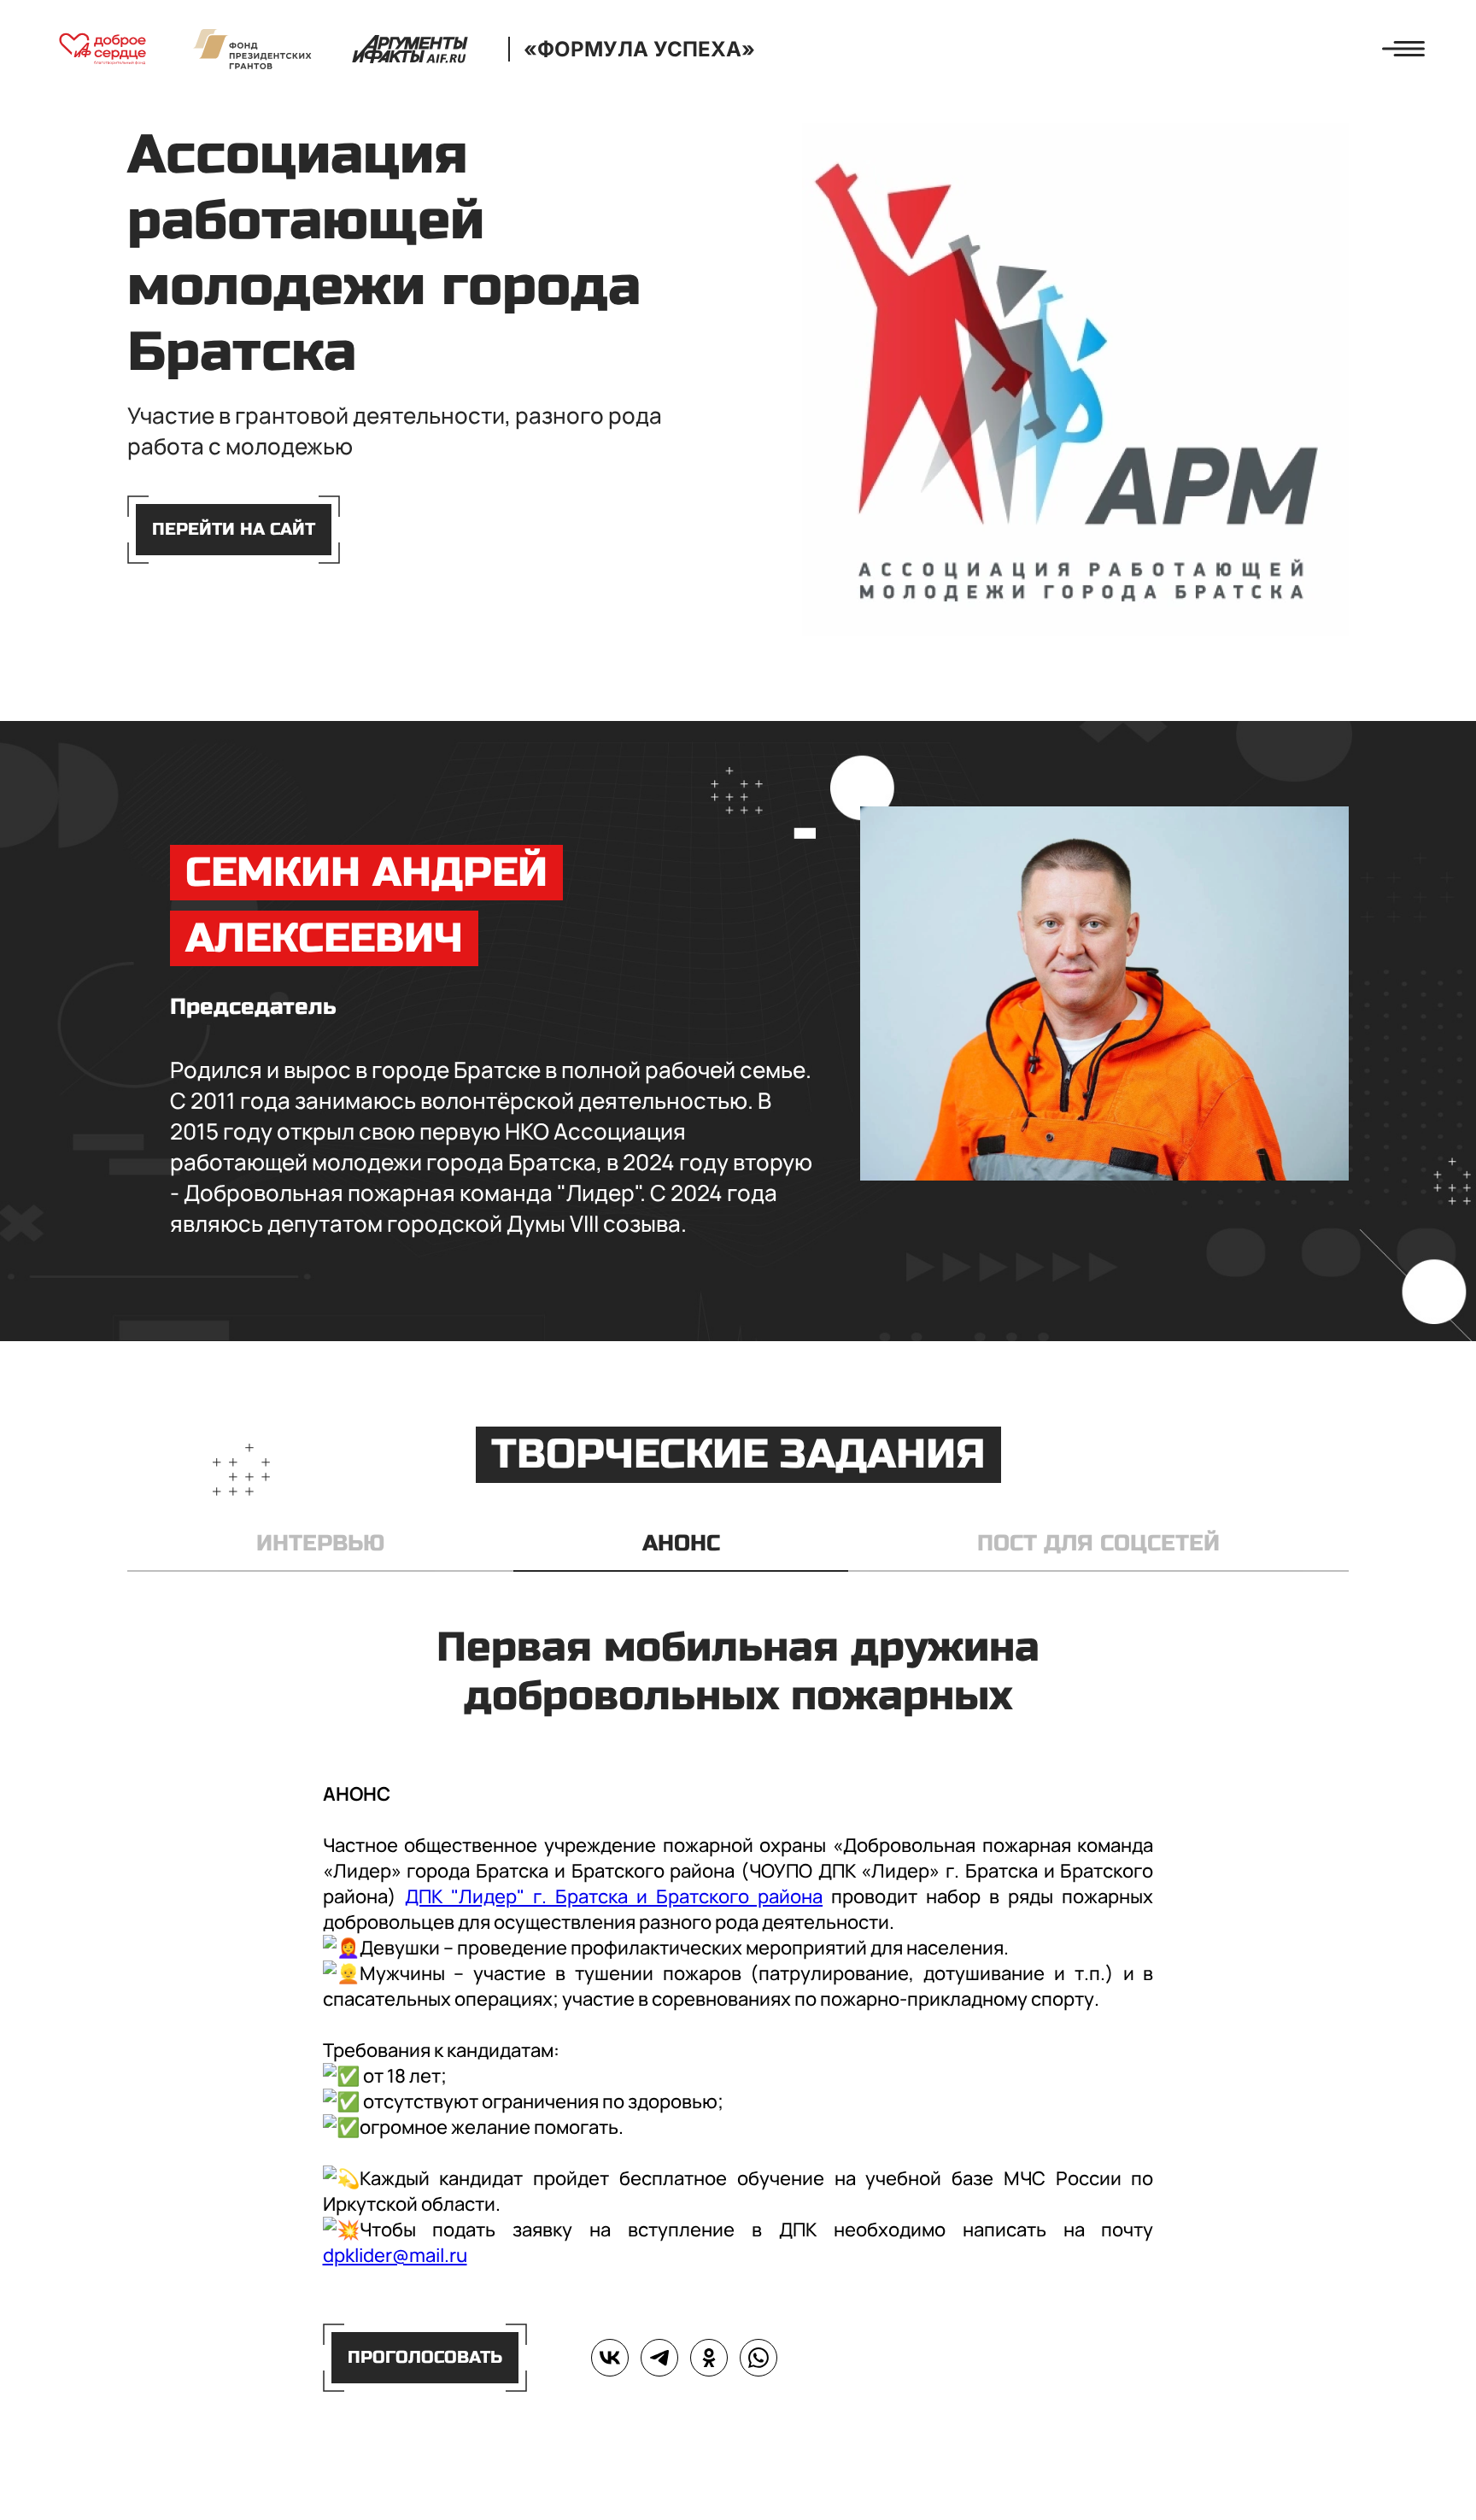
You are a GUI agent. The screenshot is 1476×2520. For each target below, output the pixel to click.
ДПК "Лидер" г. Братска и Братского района (614, 1896)
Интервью (320, 1543)
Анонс (681, 1543)
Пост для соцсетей (1098, 1543)
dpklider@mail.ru (395, 2255)
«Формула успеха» (639, 49)
